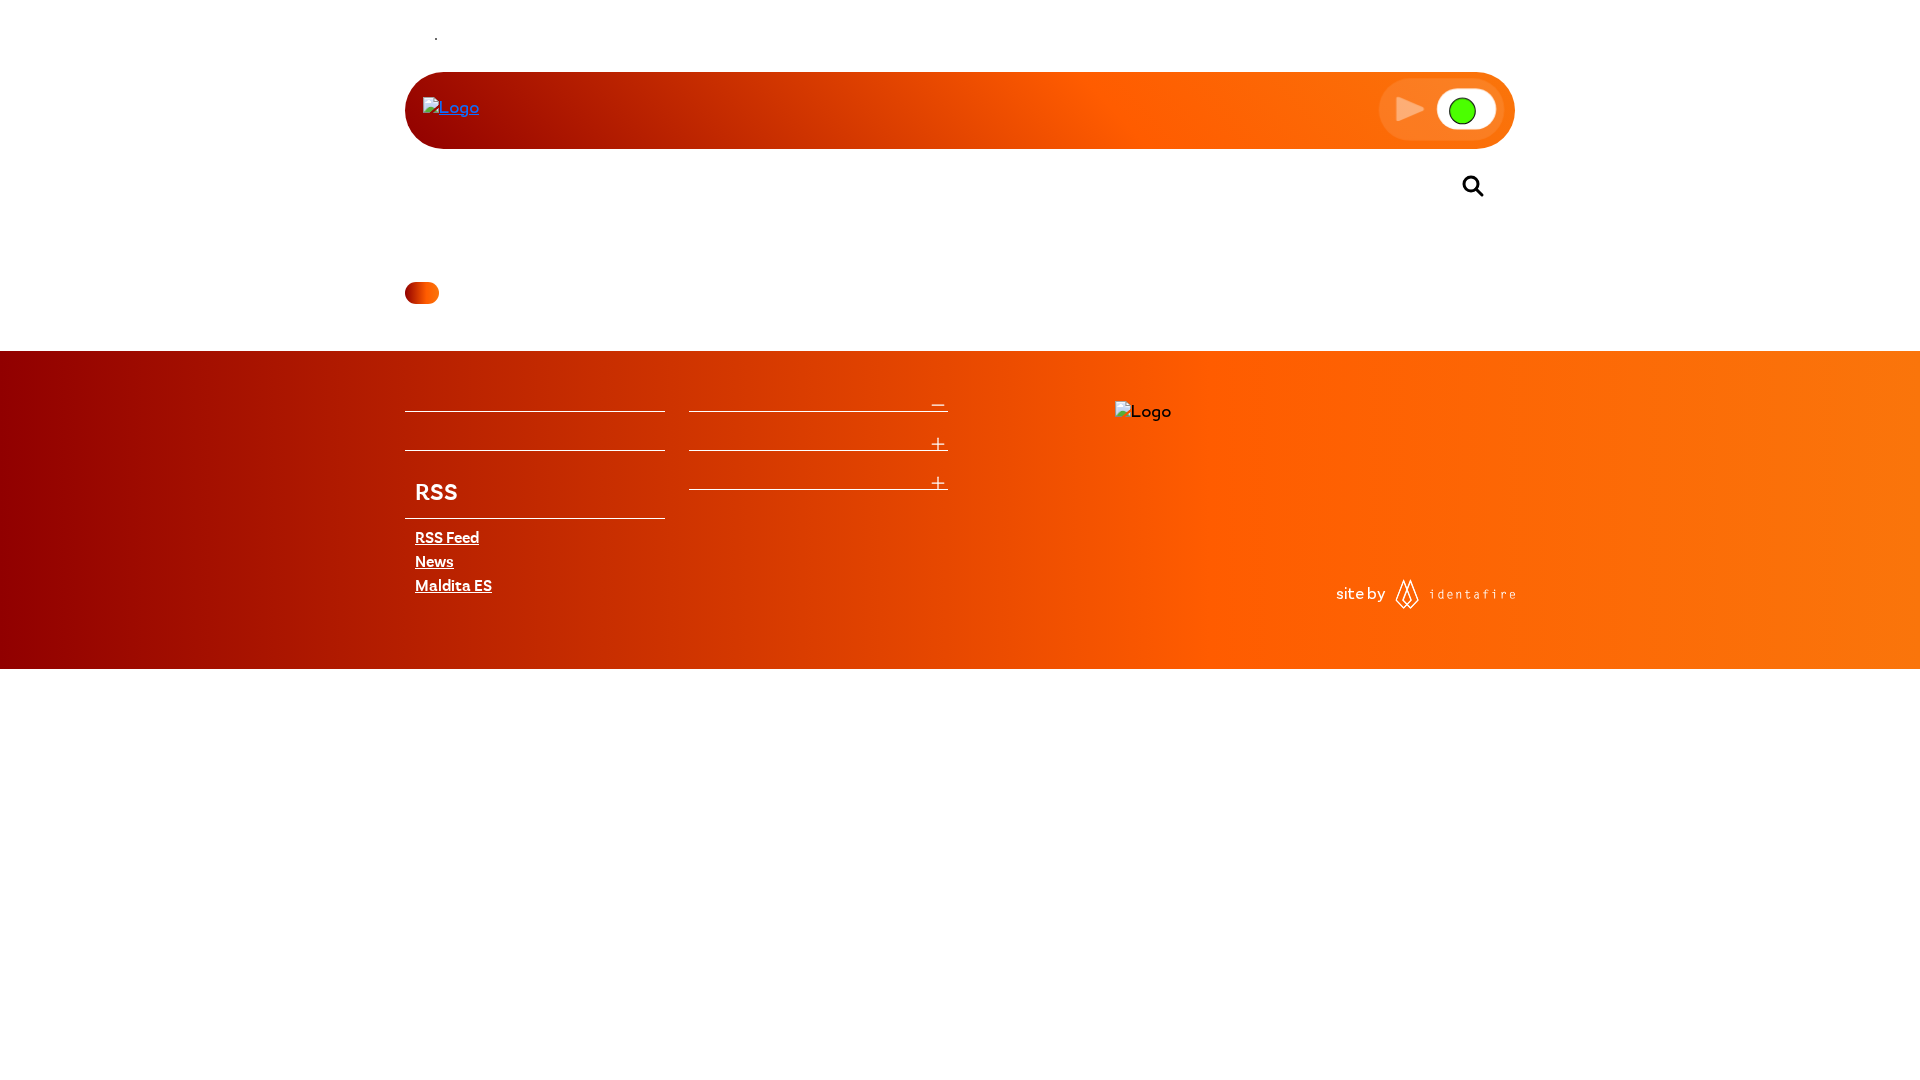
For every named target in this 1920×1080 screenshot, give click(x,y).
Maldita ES (453, 587)
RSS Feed (447, 539)
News (434, 563)
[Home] (451, 109)
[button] (1442, 108)
